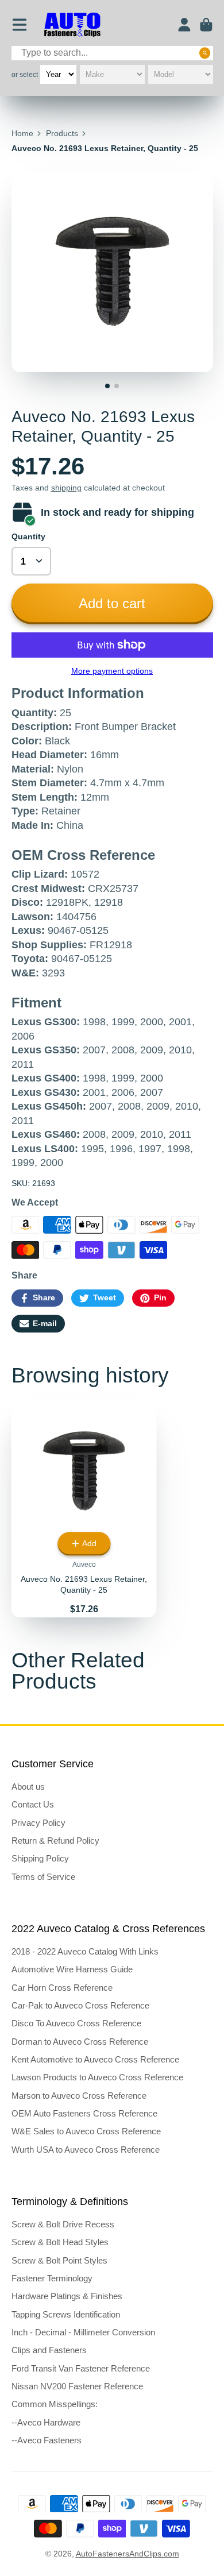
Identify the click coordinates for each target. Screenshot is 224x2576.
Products (62, 133)
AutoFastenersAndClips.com (128, 2554)
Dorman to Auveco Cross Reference (80, 2042)
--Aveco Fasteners (47, 2440)
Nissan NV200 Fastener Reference (77, 2386)
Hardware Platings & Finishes (67, 2296)
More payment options (112, 671)
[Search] (205, 53)
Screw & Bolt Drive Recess (63, 2224)
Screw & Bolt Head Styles (60, 2242)
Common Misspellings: (55, 2404)
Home (22, 133)
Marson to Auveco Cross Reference (79, 2096)
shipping (66, 488)
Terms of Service (43, 1877)
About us (28, 1787)
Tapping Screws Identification (66, 2314)
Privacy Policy (38, 1823)
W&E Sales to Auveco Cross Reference (86, 2131)
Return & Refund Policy (55, 1841)
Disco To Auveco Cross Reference (76, 2023)
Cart (206, 25)
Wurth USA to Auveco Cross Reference (86, 2150)
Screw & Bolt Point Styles (59, 2260)
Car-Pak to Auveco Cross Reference (80, 2005)
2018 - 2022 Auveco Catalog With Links (85, 1951)
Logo (72, 25)
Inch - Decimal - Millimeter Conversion (83, 2332)
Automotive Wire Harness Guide (72, 1969)
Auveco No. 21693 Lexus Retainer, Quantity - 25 (84, 1508)
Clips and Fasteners (49, 2350)
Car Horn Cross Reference (62, 1988)
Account (184, 25)
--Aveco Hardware (46, 2422)
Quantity (28, 536)
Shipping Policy (40, 1858)
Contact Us (33, 1804)
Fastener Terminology (52, 2278)
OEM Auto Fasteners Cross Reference (84, 2113)
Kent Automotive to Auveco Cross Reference (95, 2059)
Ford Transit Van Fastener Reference (81, 2368)
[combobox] (112, 53)
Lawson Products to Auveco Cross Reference (97, 2077)
